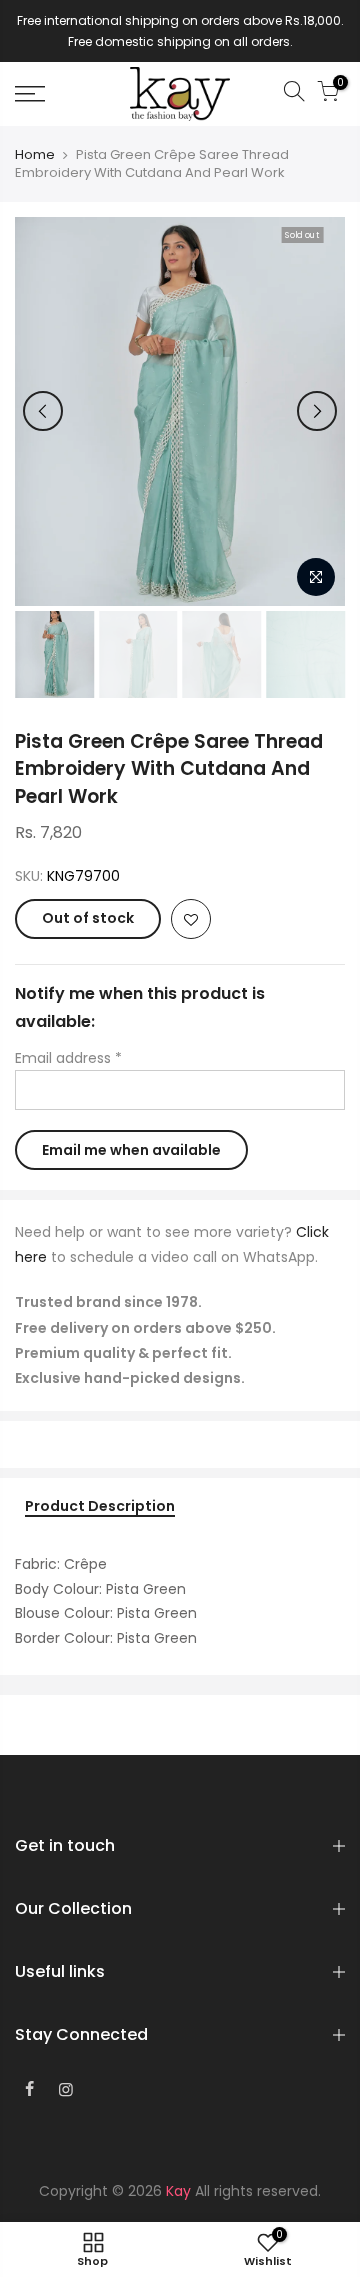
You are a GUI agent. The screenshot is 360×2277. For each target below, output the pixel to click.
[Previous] (43, 411)
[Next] (317, 411)
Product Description (100, 1507)
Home (35, 155)
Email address (68, 1058)
